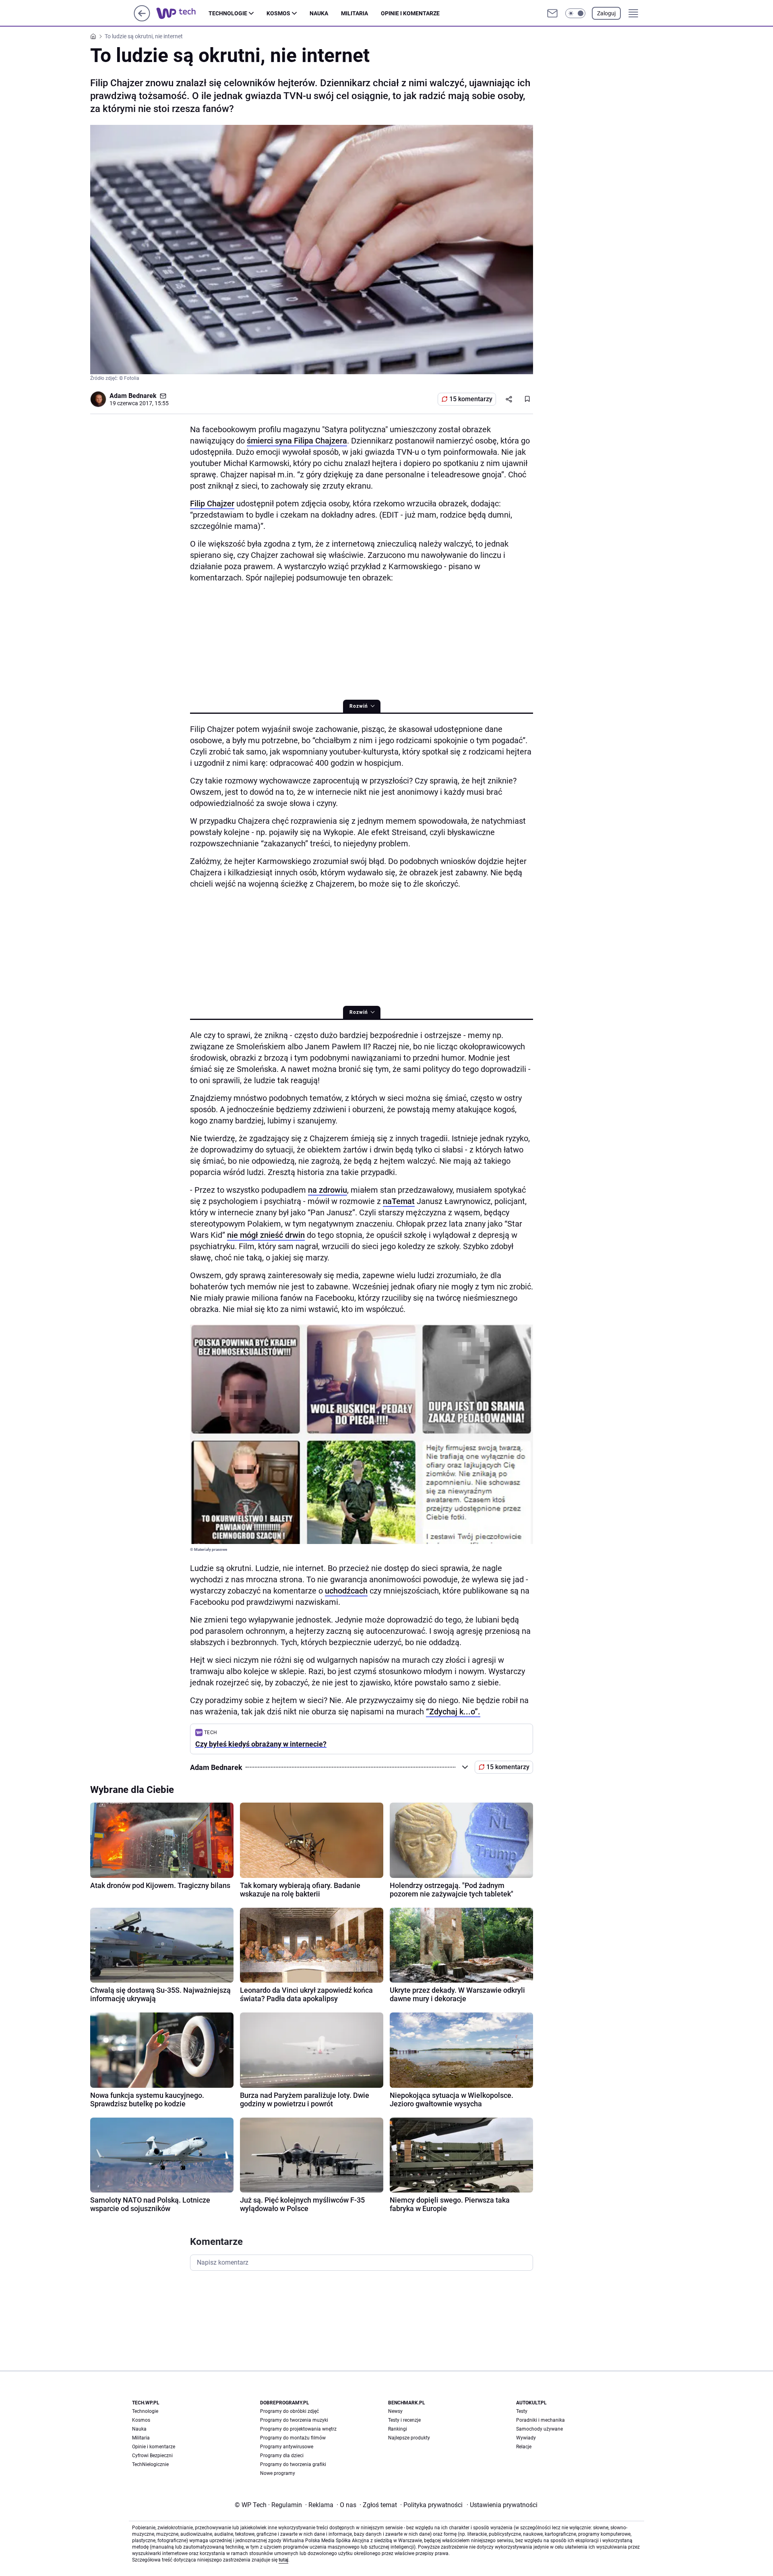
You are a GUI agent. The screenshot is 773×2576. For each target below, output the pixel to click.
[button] (575, 13)
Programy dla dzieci (282, 2456)
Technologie (228, 13)
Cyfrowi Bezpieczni (152, 2456)
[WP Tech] (182, 13)
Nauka (319, 13)
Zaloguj (606, 13)
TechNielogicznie (150, 2464)
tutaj (283, 2560)
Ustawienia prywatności (502, 2505)
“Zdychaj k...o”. (453, 1712)
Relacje (524, 2447)
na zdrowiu (328, 1190)
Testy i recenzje (404, 2420)
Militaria (354, 13)
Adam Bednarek (133, 396)
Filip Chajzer (212, 504)
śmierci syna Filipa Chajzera (297, 441)
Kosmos (278, 13)
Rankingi (398, 2429)
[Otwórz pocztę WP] (552, 13)
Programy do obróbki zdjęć (289, 2411)
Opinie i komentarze (410, 13)
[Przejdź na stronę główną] (142, 19)
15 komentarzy (471, 399)
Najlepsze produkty (409, 2438)
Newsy (395, 2411)
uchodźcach (346, 1591)
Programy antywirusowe (287, 2447)
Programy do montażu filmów (293, 2438)
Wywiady (526, 2438)
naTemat (399, 1201)
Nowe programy (278, 2473)
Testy (522, 2411)
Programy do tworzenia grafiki (293, 2464)
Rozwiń (359, 706)
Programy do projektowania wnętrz (298, 2429)
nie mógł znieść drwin (266, 1235)
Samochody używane (539, 2429)
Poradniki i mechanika (540, 2420)
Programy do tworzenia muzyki (294, 2420)
